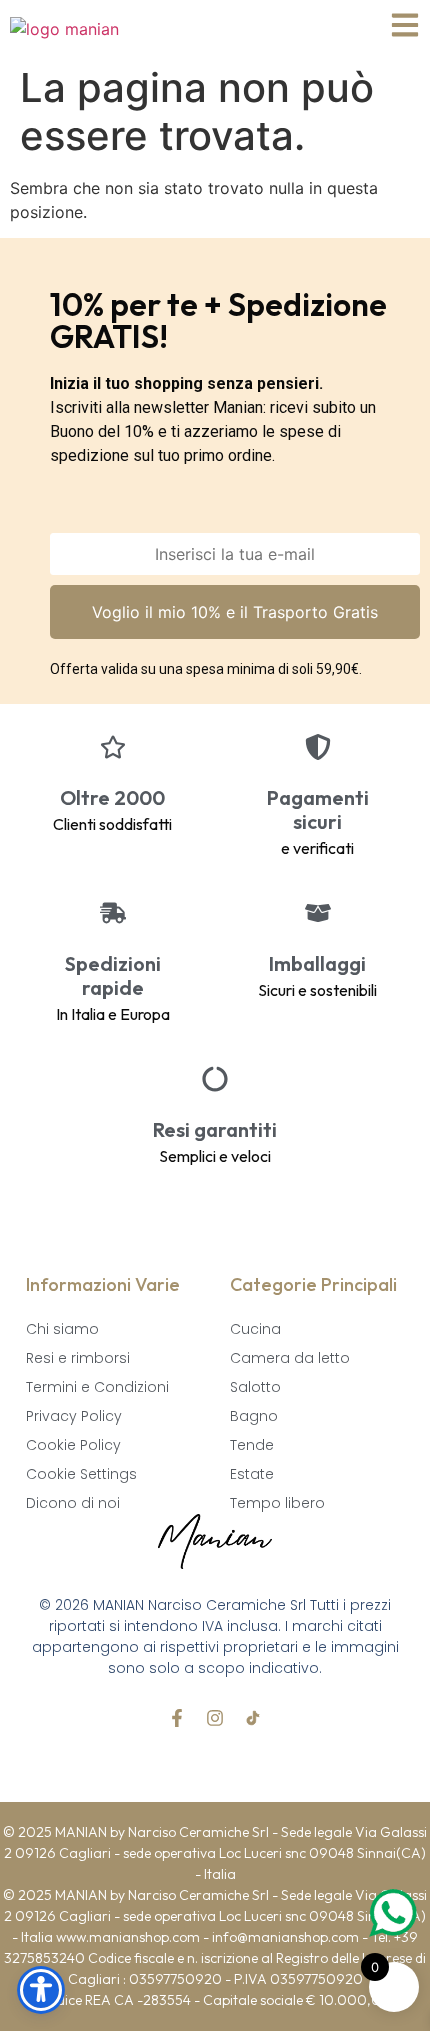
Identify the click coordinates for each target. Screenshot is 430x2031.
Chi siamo (62, 1329)
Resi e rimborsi (78, 1358)
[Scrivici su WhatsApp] (392, 1913)
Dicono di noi (73, 1503)
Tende (252, 1445)
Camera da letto (290, 1358)
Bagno (254, 1416)
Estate (252, 1474)
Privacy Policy (74, 1416)
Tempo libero (277, 1503)
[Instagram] (215, 1718)
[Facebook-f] (177, 1718)
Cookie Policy (73, 1445)
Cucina (255, 1329)
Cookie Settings (81, 1474)
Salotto (255, 1387)
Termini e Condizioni (97, 1387)
